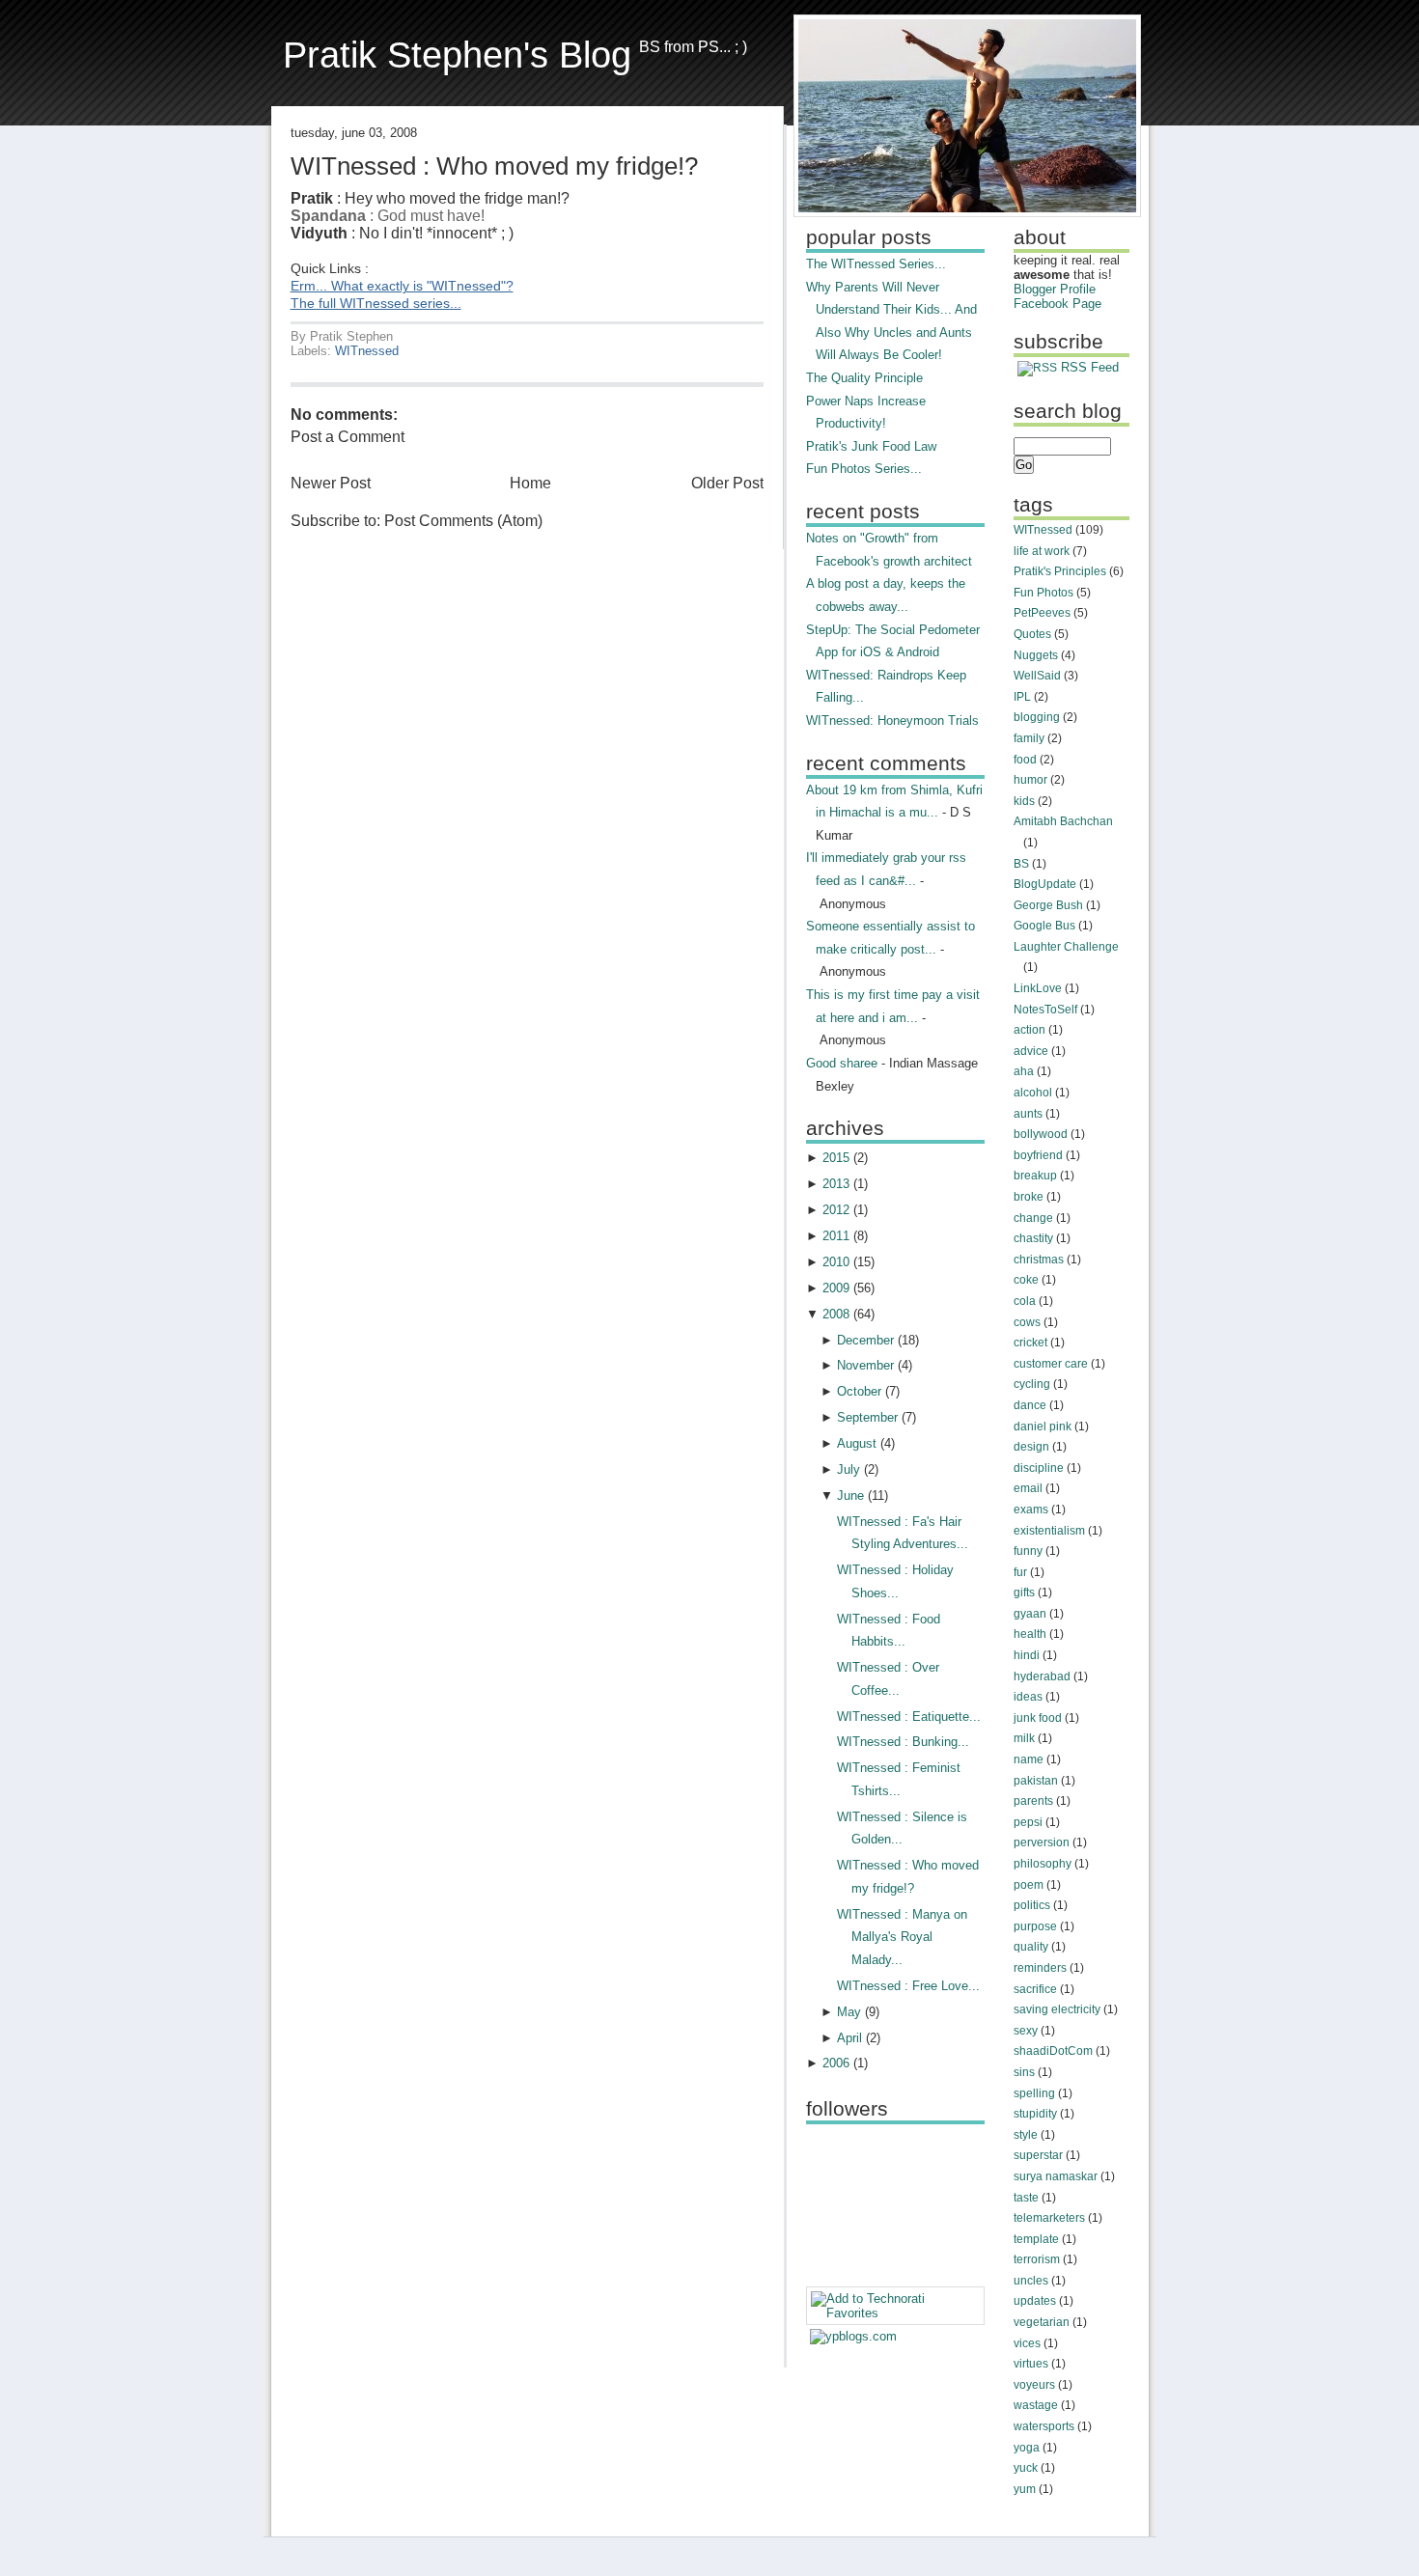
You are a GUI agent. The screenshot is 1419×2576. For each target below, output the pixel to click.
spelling (1034, 2093)
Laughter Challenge (1066, 947)
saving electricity (1057, 2009)
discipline (1039, 1468)
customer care (1051, 1364)
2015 (836, 1158)
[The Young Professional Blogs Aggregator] (853, 2336)
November (865, 1365)
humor (1030, 780)
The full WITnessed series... (376, 304)
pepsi (1028, 1822)
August (857, 1443)
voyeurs (1034, 2385)
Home (530, 483)
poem (1029, 1885)
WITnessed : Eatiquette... (909, 1717)
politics (1032, 1905)
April (849, 2038)
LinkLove (1038, 988)
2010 (836, 1262)
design (1031, 1447)
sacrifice (1035, 1989)
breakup (1035, 1176)
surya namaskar (1056, 2176)
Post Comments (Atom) (463, 521)
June (850, 1496)
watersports (1044, 2426)
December (865, 1340)
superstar (1038, 2155)
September (867, 1417)
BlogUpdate (1045, 884)
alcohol (1033, 1093)
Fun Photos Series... (864, 469)
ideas (1028, 1697)
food (1025, 760)
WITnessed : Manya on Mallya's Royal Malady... (902, 1937)
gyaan (1030, 1614)
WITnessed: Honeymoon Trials (892, 720)
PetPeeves (1042, 613)
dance (1030, 1405)
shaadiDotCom (1053, 2051)
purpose (1035, 1926)
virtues (1031, 2364)
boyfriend (1038, 1155)
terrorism (1037, 2259)
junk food (1038, 1718)
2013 (836, 1184)
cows (1027, 1322)
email (1028, 1488)
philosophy (1043, 1864)
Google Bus (1044, 926)
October (859, 1391)
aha (1024, 1071)
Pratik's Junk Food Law (871, 446)
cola (1025, 1301)
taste (1026, 2198)
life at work (1042, 551)
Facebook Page (1057, 304)
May (849, 2012)
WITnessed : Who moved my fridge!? (494, 166)
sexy (1026, 2031)
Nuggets (1036, 655)
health (1030, 1634)
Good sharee (842, 1063)
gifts (1024, 1593)
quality (1031, 1947)
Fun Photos (1043, 593)
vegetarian (1042, 2322)
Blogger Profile (1055, 289)
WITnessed (367, 351)
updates (1035, 2301)
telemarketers (1049, 2218)
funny (1028, 1551)
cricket (1030, 1343)
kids (1024, 801)
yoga (1027, 2448)
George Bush (1048, 905)
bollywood (1041, 1134)
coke (1026, 1280)
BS (1021, 864)
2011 (836, 1236)
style (1026, 2135)
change (1033, 1218)
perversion (1042, 1842)
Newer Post (331, 483)
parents (1033, 1801)
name (1029, 1759)
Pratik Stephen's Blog (457, 55)
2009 (836, 1288)
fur (1020, 1572)
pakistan (1036, 1781)
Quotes (1032, 634)
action (1029, 1030)
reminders (1040, 1968)
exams (1031, 1510)
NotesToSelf (1045, 1010)
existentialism (1049, 1531)
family (1029, 738)
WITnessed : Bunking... (903, 1742)
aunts (1028, 1114)
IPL (1022, 697)
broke (1029, 1197)
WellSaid (1037, 676)
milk (1024, 1738)
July (849, 1469)
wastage (1036, 2405)
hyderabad (1042, 1676)
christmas (1039, 1260)
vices (1027, 2343)
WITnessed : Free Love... (908, 1986)
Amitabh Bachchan (1063, 821)
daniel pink (1043, 1426)
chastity (1033, 1238)
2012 (836, 1210)
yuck (1026, 2468)
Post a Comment (348, 437)
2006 (836, 2063)
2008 (836, 1314)
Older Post (727, 483)
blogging (1037, 717)
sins (1024, 2072)
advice (1031, 1051)
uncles (1031, 2281)
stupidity (1035, 2114)
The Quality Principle (864, 378)
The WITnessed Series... (876, 264)
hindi (1027, 1655)
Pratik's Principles (1060, 571)
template (1036, 2239)
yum (1025, 2489)
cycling (1032, 1384)
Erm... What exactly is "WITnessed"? (402, 286)
